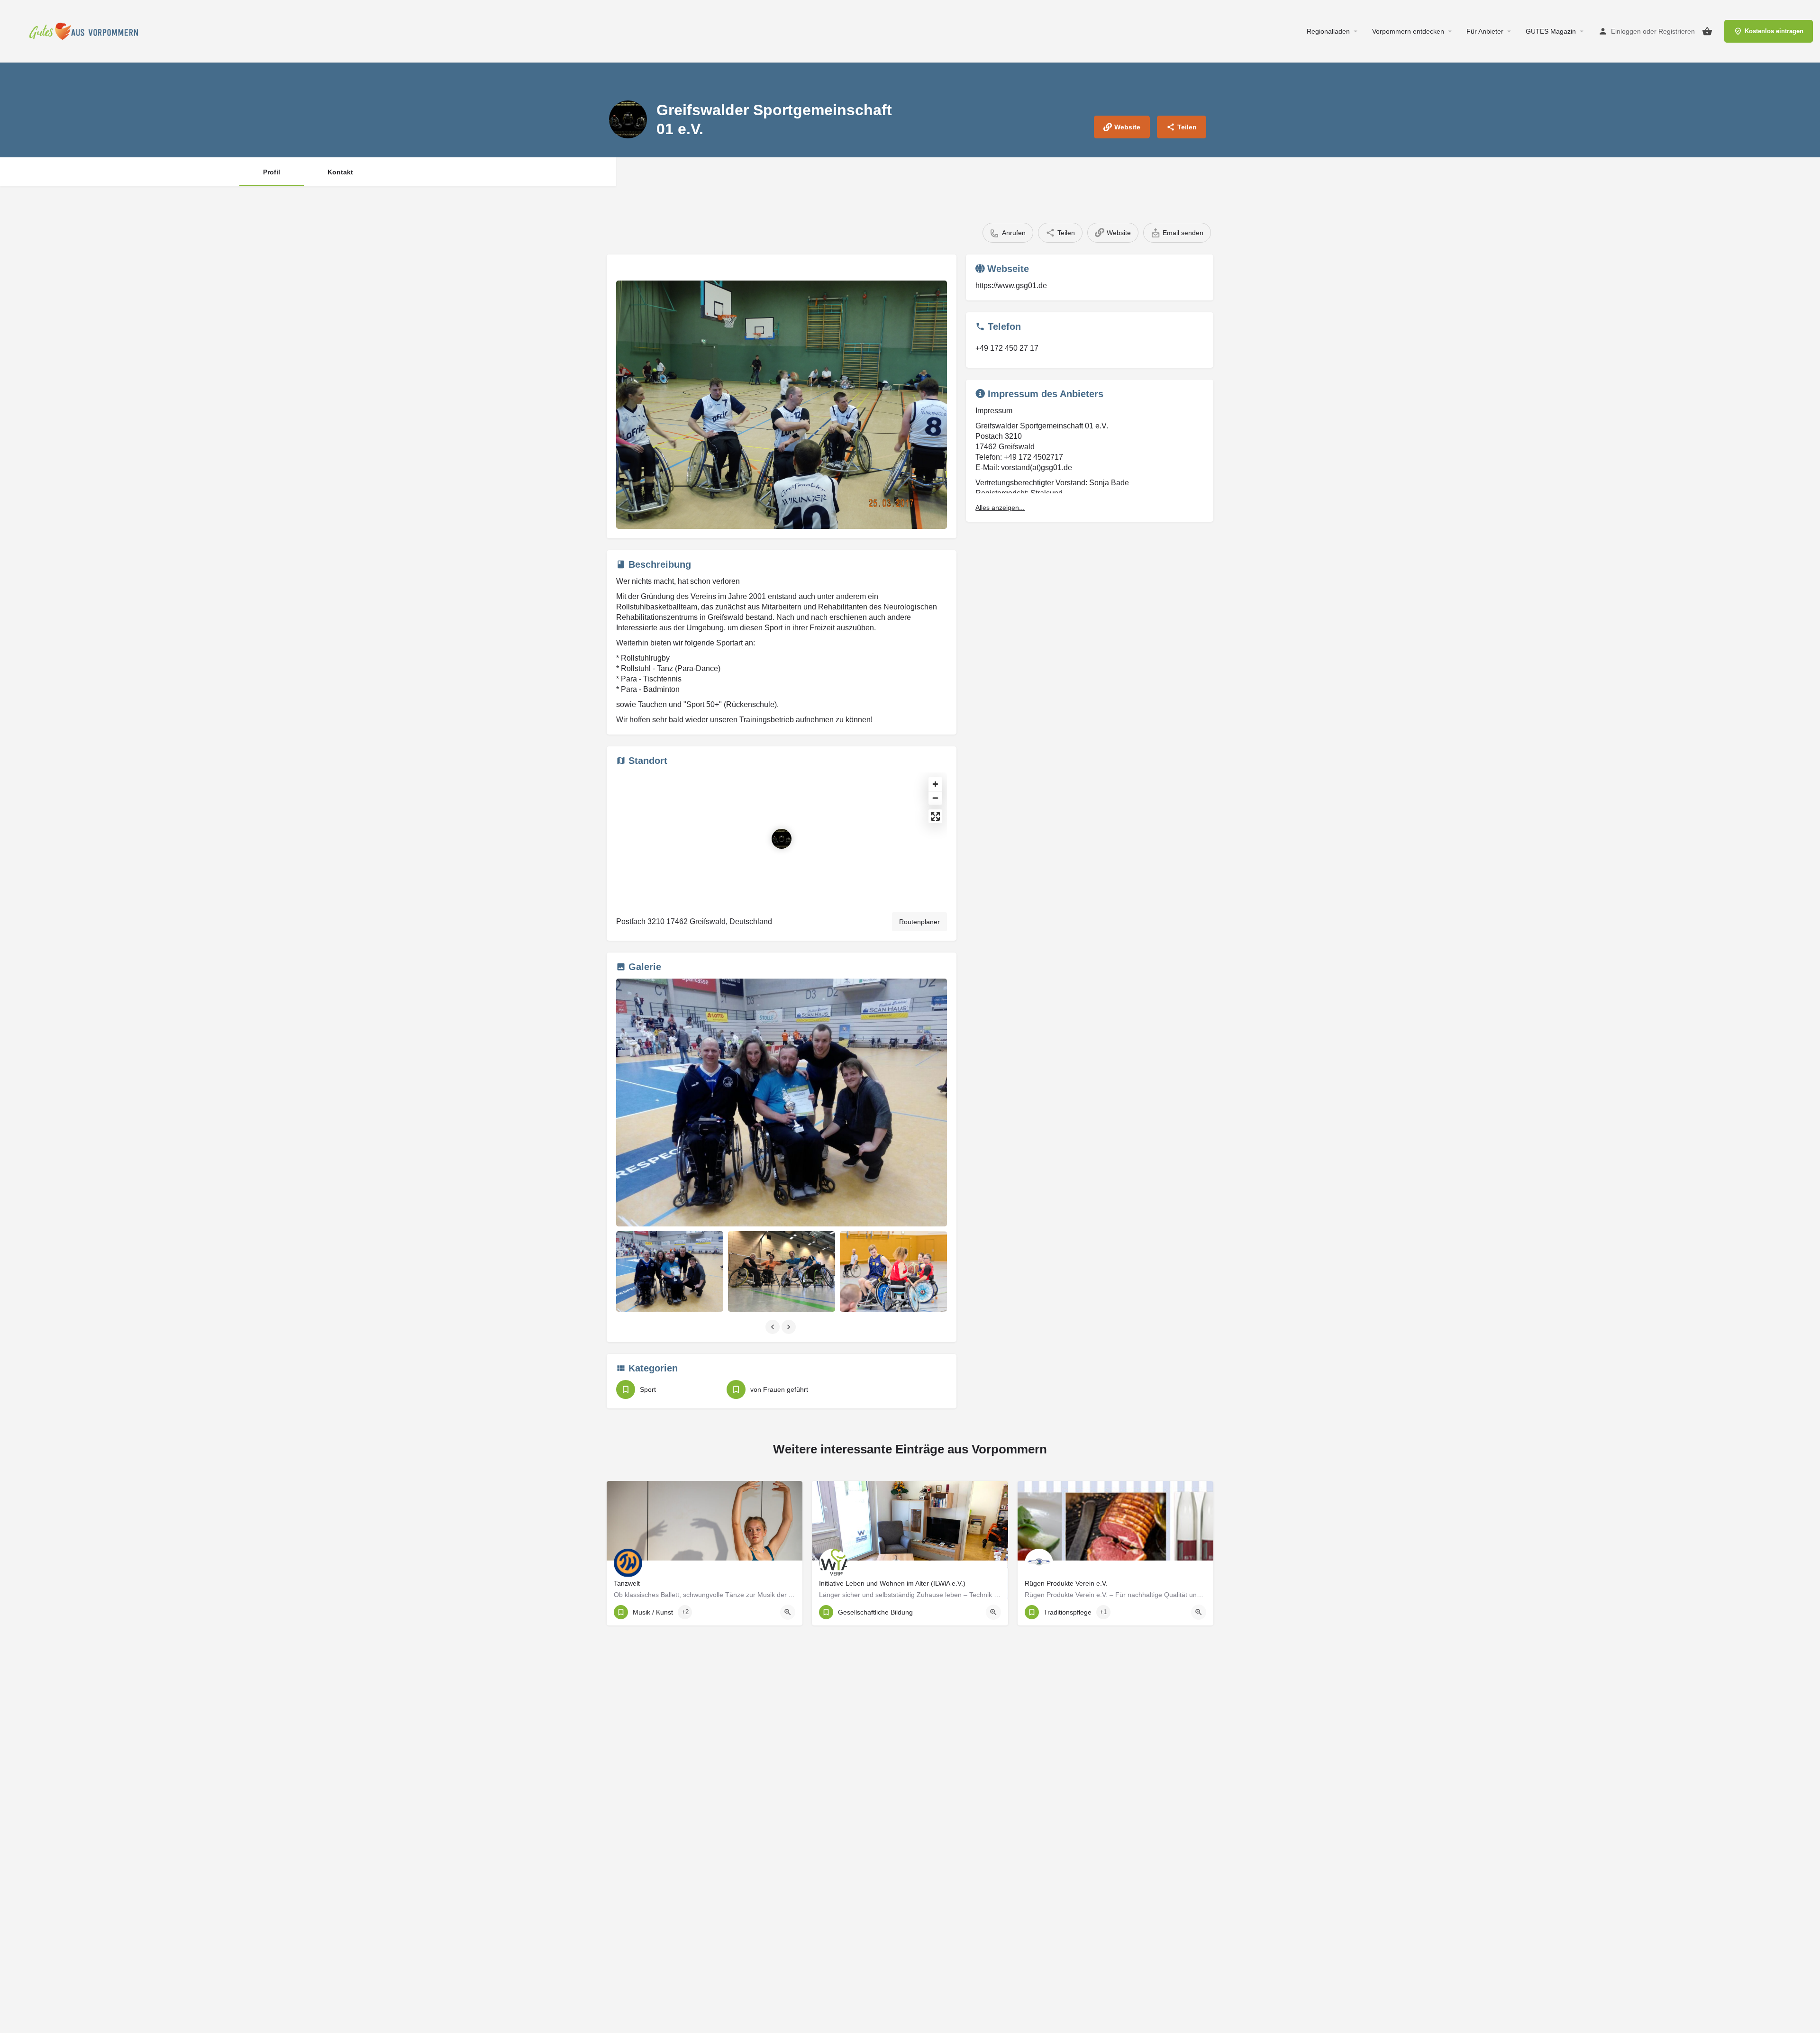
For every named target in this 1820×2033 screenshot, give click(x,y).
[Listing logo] (628, 119)
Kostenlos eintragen (1774, 31)
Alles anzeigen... (1000, 508)
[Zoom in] (935, 784)
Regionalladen (1328, 31)
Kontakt (340, 172)
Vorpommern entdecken (1408, 31)
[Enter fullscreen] (935, 816)
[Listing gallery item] (670, 1271)
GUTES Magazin (1551, 31)
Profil (272, 172)
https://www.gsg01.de (1011, 286)
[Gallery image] (782, 405)
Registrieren (1677, 31)
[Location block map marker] (782, 839)
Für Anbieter (1485, 31)
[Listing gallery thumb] (782, 1103)
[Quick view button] (788, 1612)
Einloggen (1626, 31)
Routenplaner (919, 922)
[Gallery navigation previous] (773, 1327)
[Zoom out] (935, 798)
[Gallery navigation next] (790, 1327)
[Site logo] (86, 31)
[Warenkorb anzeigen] (1707, 31)
